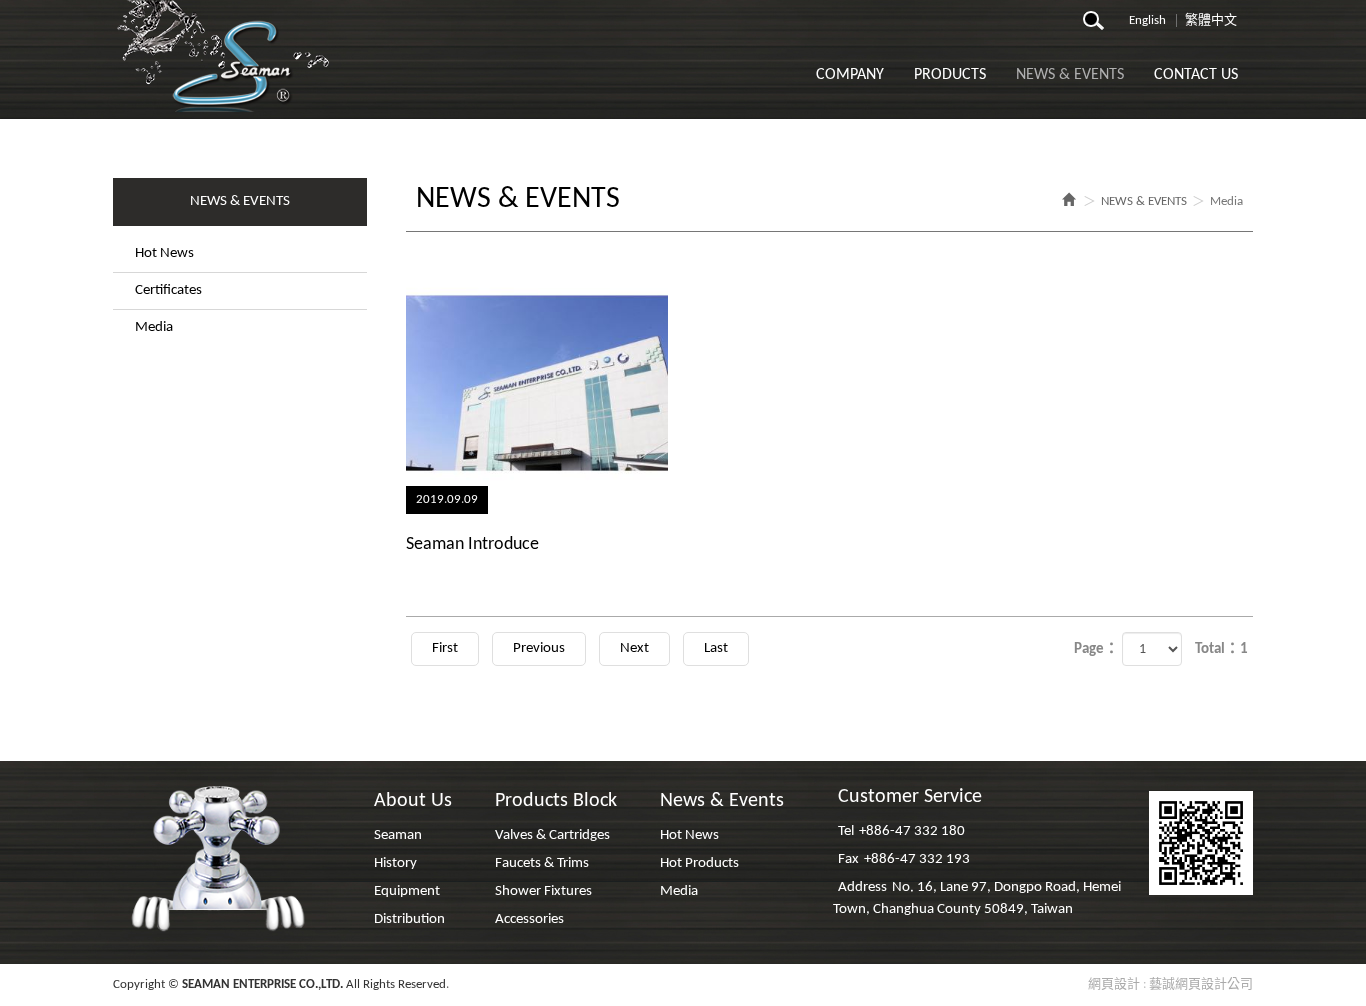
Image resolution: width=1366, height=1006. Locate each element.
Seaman (398, 835)
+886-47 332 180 (912, 831)
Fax (848, 859)
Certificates (168, 290)
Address (862, 887)
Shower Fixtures (543, 891)
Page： (1096, 649)
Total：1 (1221, 649)
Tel (846, 831)
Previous (539, 648)
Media (154, 327)
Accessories (529, 919)
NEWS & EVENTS (1144, 201)
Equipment (407, 891)
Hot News (164, 253)
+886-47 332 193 (917, 859)
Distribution (409, 919)
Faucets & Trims (542, 863)
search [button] (1099, 26)
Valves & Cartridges (552, 835)
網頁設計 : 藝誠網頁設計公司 (1170, 984)
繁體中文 (1211, 20)
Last (716, 648)
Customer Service (910, 797)
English (1147, 20)
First (445, 648)
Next (634, 648)
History (395, 863)
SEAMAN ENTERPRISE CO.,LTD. (225, 56)
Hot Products (699, 863)
